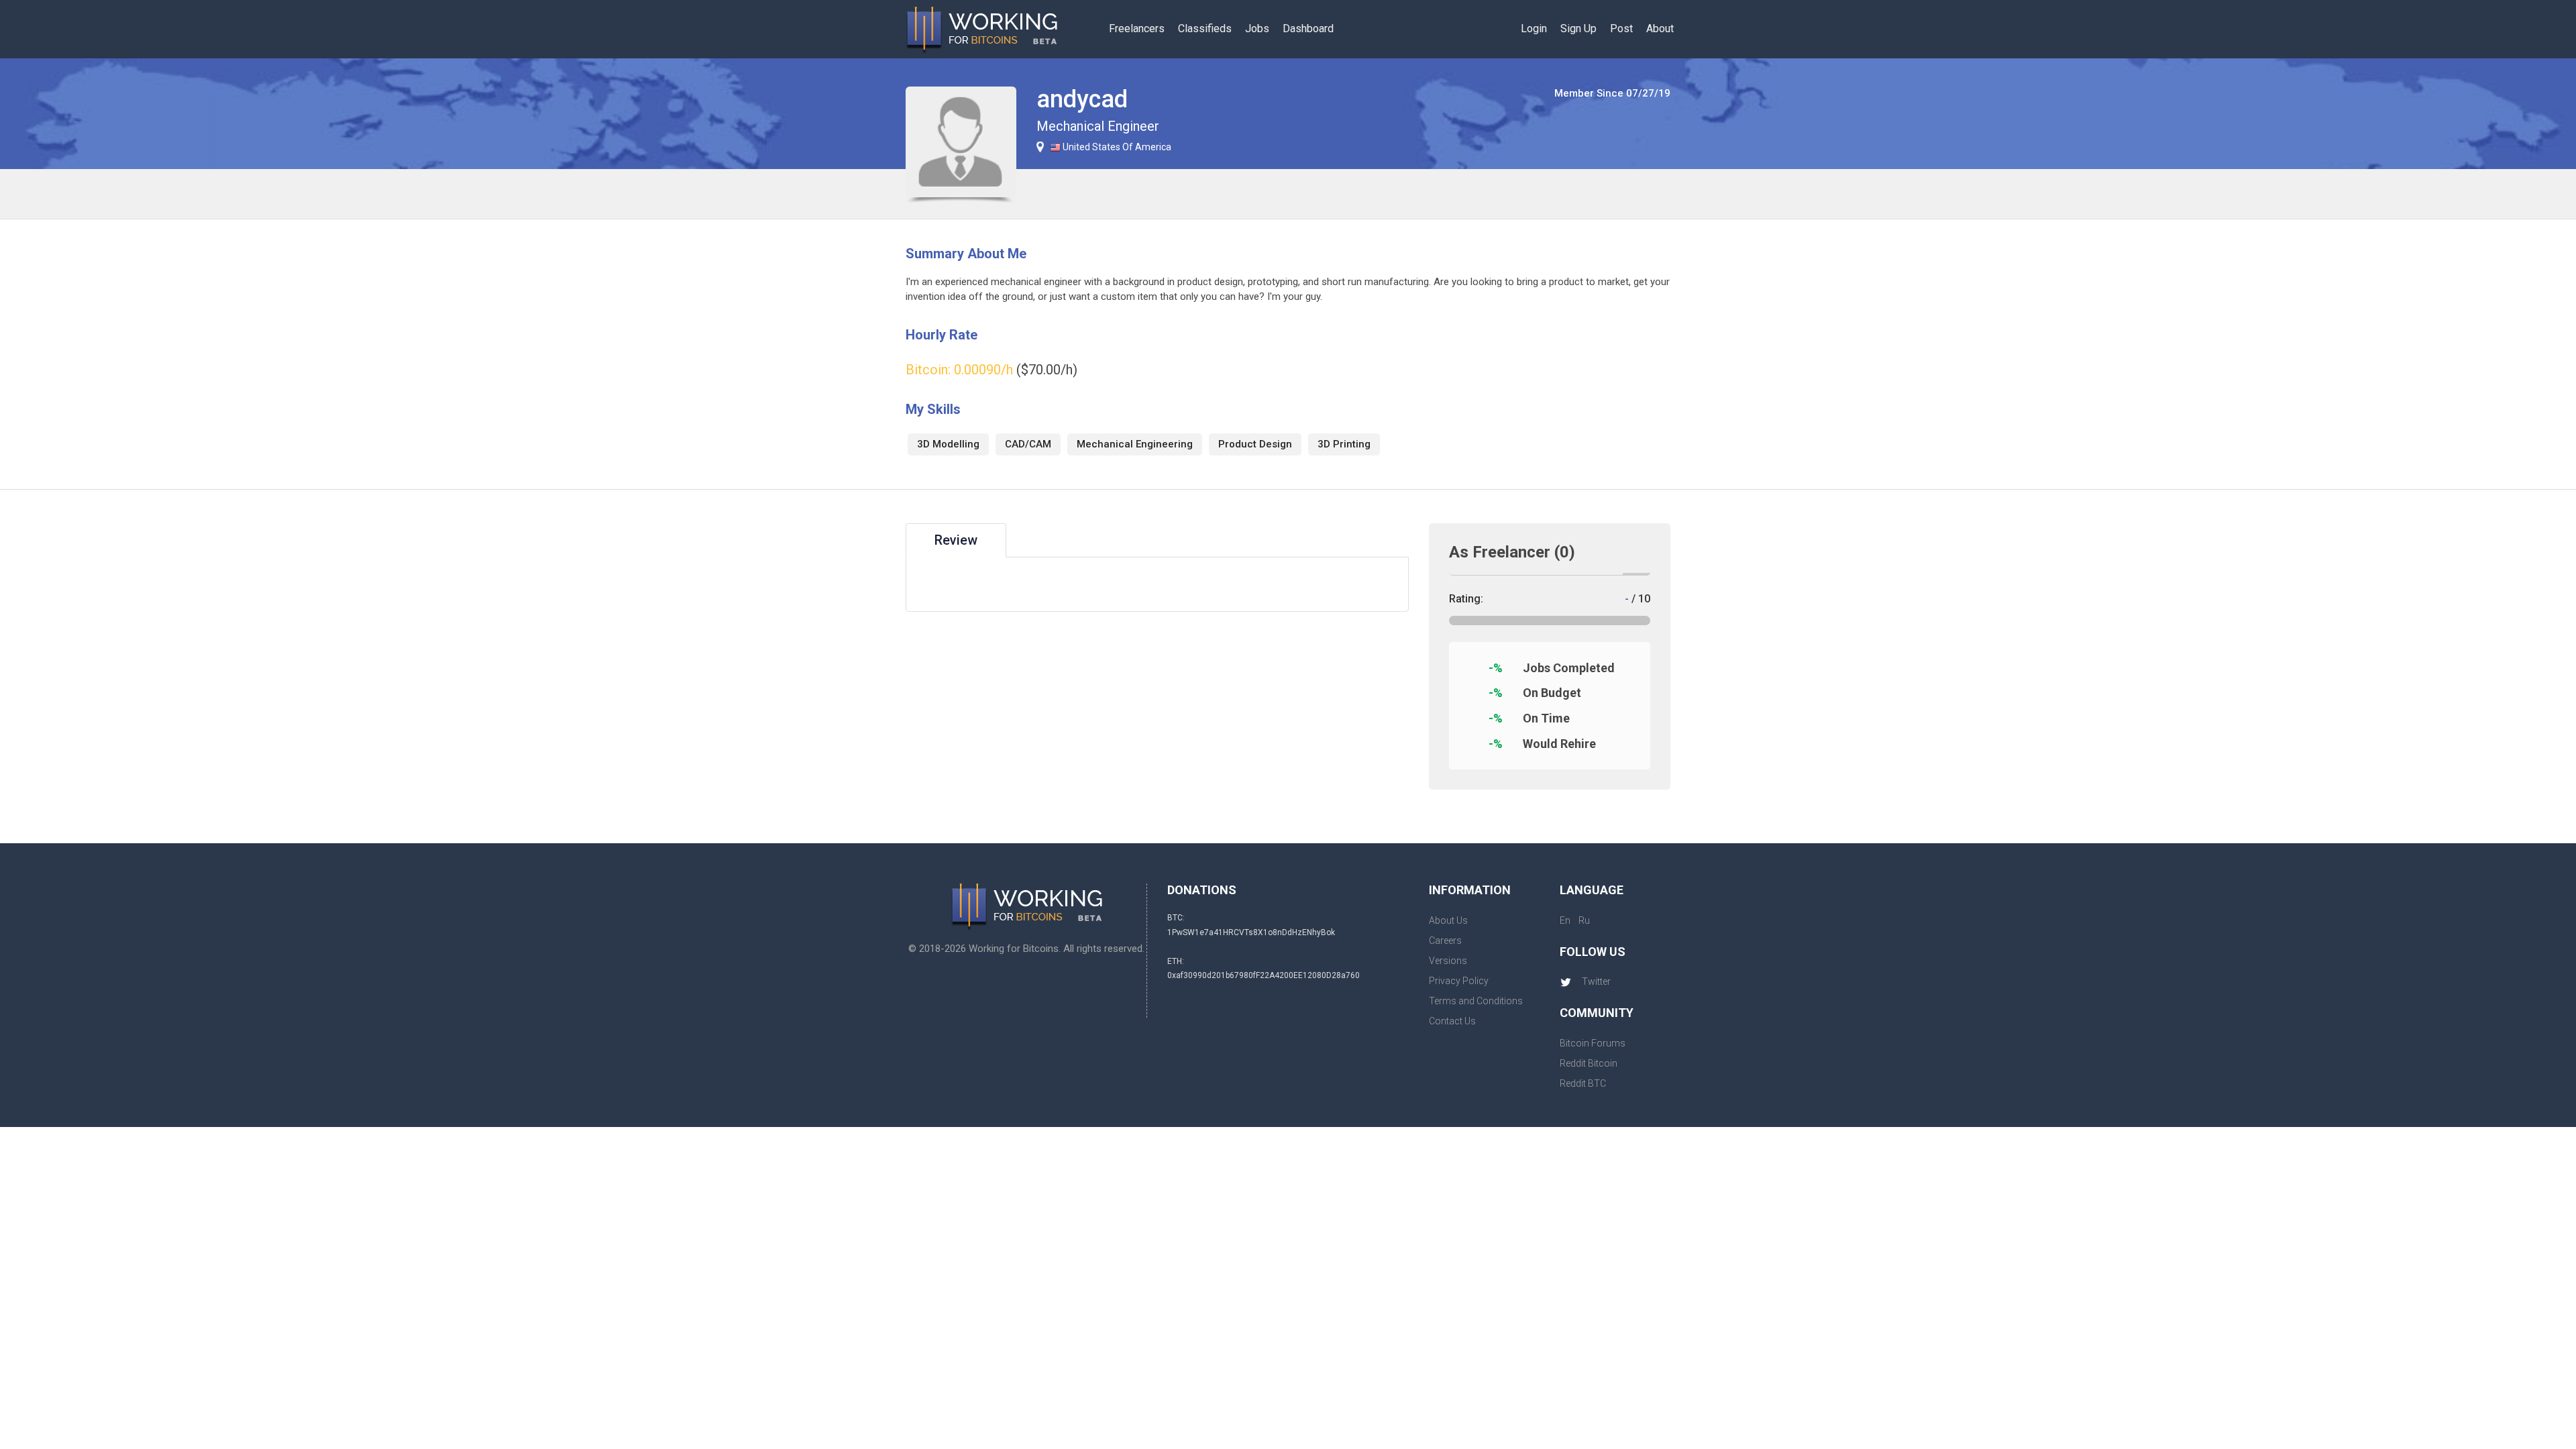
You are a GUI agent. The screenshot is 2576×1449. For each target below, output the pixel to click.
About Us (1448, 920)
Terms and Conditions (1476, 1001)
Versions (1448, 961)
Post (1621, 29)
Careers (1445, 941)
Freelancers (1137, 29)
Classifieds (1205, 29)
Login (1534, 29)
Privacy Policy (1459, 981)
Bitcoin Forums (1593, 1043)
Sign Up (1578, 29)
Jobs (1257, 29)
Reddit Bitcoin (1589, 1063)
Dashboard (1308, 29)
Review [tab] (956, 540)
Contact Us (1452, 1021)
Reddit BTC (1583, 1083)
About (1660, 29)
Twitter (1596, 981)
